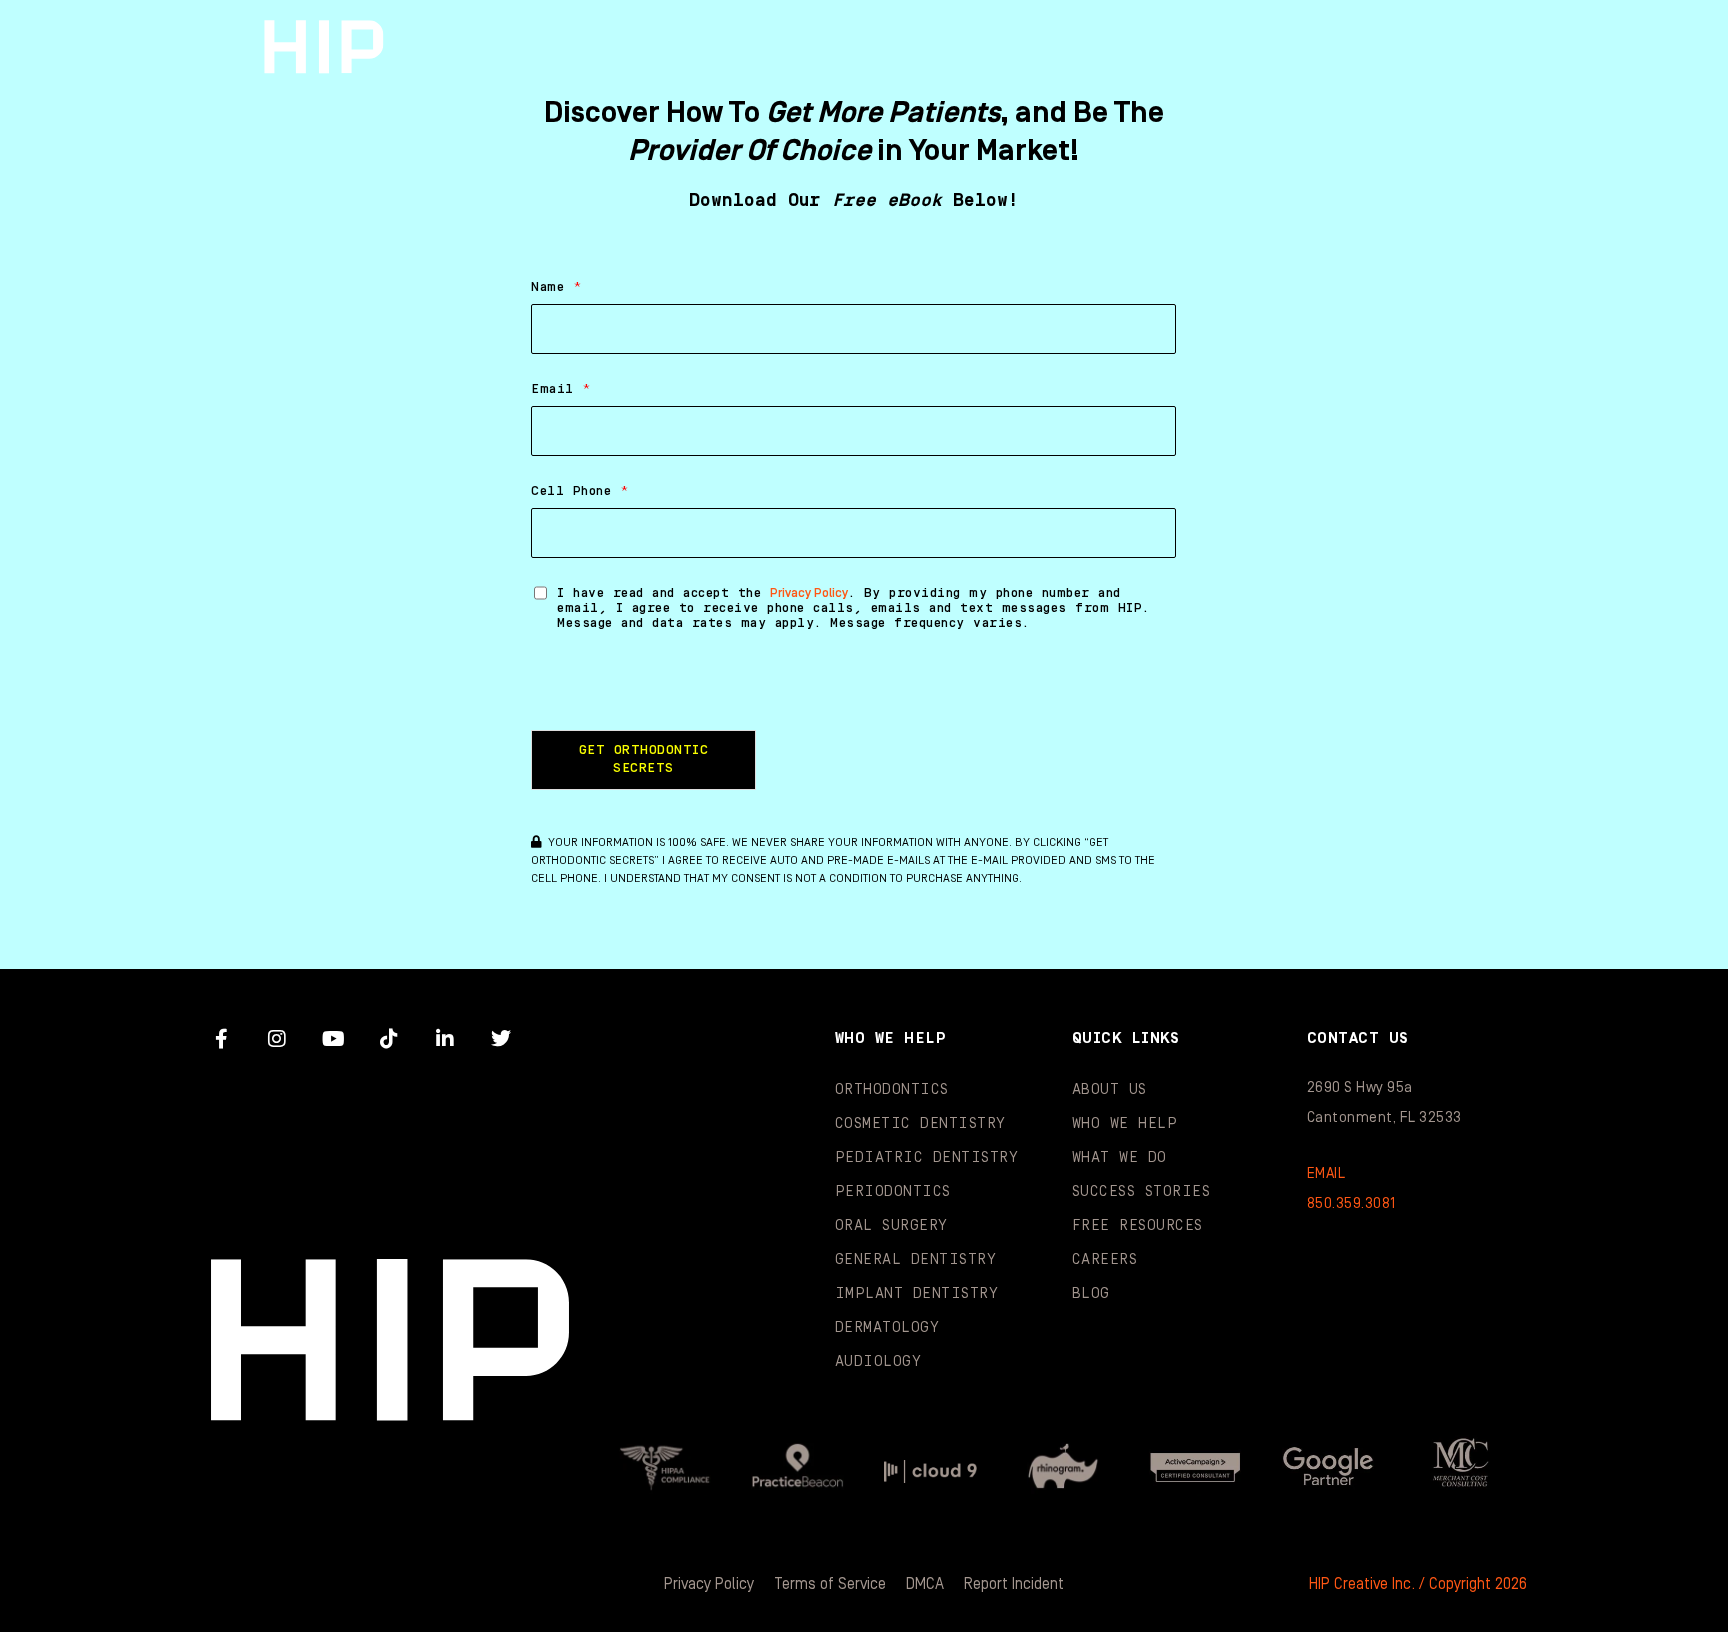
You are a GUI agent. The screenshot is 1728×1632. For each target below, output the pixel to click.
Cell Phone (580, 491)
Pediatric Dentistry (927, 1157)
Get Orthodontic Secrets (644, 759)
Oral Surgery (891, 1225)
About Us (1109, 1089)
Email (561, 389)
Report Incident (1014, 1584)
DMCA (925, 1584)
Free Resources (1137, 1225)
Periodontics (893, 1191)
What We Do (1119, 1157)
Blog (1091, 1293)
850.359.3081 (1351, 1203)
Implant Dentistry (917, 1293)
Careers (1105, 1259)
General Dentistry (916, 1259)
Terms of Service (830, 1584)
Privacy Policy (809, 593)
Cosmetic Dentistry (920, 1123)
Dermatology (887, 1327)
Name (556, 287)
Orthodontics (892, 1089)
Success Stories (1141, 1191)
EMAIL (1326, 1173)
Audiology (878, 1361)
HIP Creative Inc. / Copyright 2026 (1418, 1584)
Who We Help (1125, 1123)
